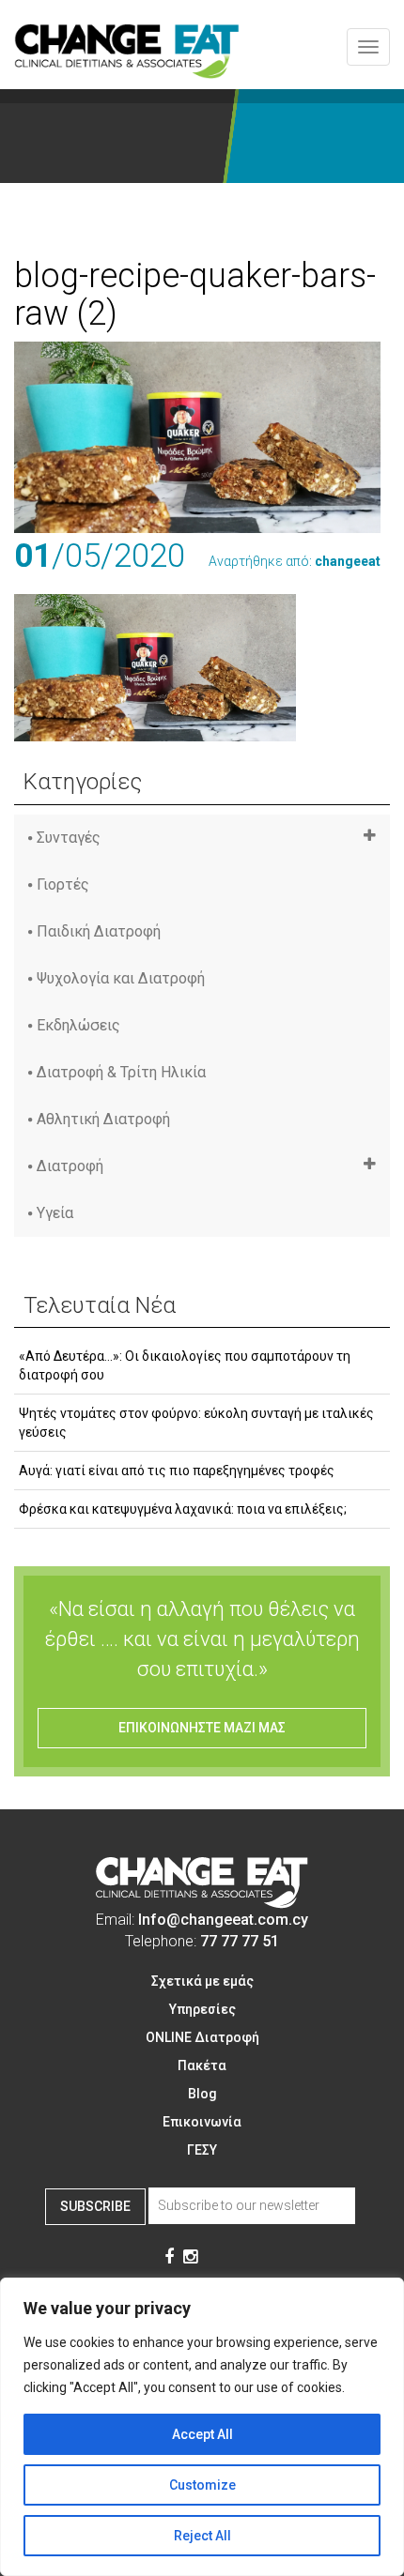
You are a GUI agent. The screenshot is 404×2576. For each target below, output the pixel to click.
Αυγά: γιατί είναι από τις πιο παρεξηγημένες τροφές (177, 1471)
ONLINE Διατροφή (202, 2037)
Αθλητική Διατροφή (103, 1119)
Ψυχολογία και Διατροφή (121, 978)
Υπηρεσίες (202, 2009)
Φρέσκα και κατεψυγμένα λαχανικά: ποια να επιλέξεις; (183, 1509)
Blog (202, 2094)
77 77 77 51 (240, 1941)
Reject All (202, 2536)
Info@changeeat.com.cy (223, 1920)
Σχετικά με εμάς (202, 1981)
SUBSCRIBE (95, 2206)
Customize (202, 2485)
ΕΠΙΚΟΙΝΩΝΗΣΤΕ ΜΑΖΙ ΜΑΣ (202, 1728)
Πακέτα (202, 2065)
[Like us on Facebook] (169, 2258)
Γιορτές (63, 884)
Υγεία (55, 1213)
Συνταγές (69, 838)
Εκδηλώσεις (78, 1025)
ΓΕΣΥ (202, 2150)
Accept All (202, 2434)
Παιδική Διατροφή (99, 931)
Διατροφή (70, 1166)
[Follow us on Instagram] (190, 2258)
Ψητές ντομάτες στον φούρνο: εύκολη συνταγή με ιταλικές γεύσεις (196, 1423)
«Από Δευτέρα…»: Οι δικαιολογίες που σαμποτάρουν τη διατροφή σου (185, 1365)
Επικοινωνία (202, 2122)
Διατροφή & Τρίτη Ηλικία (121, 1072)
